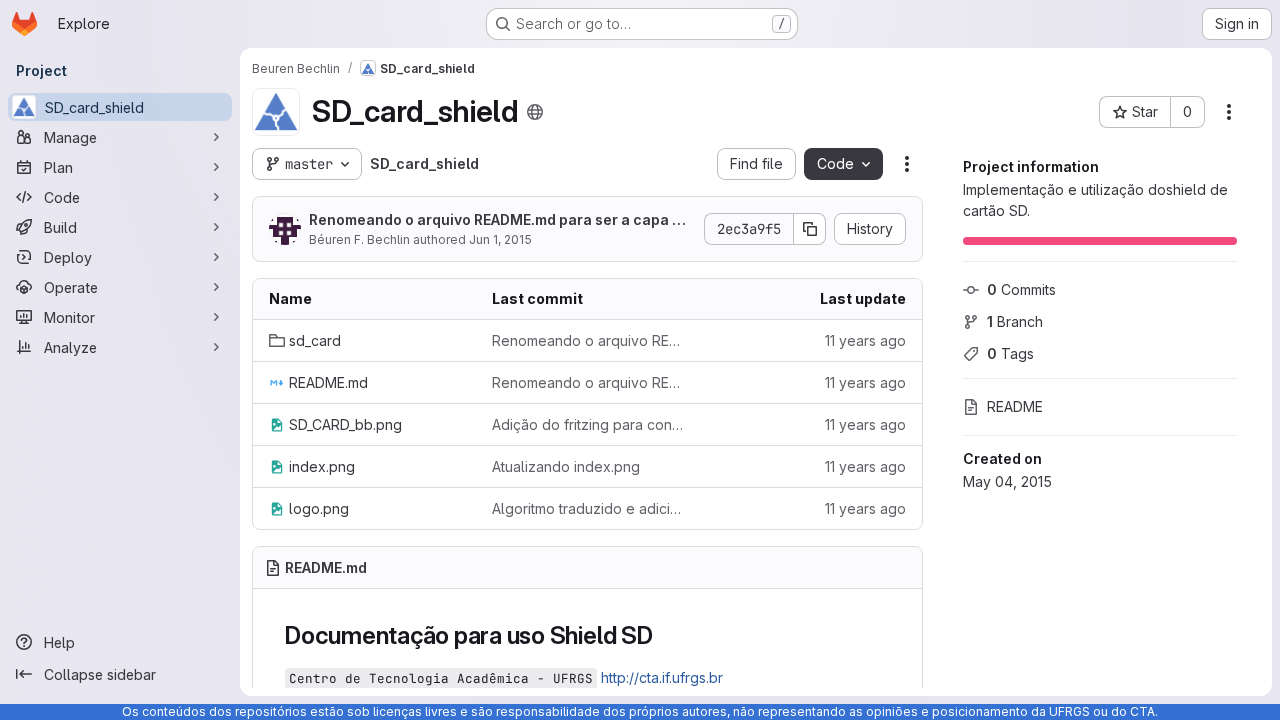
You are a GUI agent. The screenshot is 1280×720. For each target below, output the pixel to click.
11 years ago (865, 340)
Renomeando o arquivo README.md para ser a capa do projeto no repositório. (499, 220)
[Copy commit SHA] (810, 229)
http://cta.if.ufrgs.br (662, 677)
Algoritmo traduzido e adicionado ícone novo (587, 508)
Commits (1021, 289)
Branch (1015, 321)
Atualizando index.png (566, 466)
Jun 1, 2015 (500, 239)
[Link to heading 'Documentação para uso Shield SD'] (666, 635)
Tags (1010, 353)
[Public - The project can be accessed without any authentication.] (535, 112)
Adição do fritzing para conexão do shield (587, 424)
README (1015, 406)
